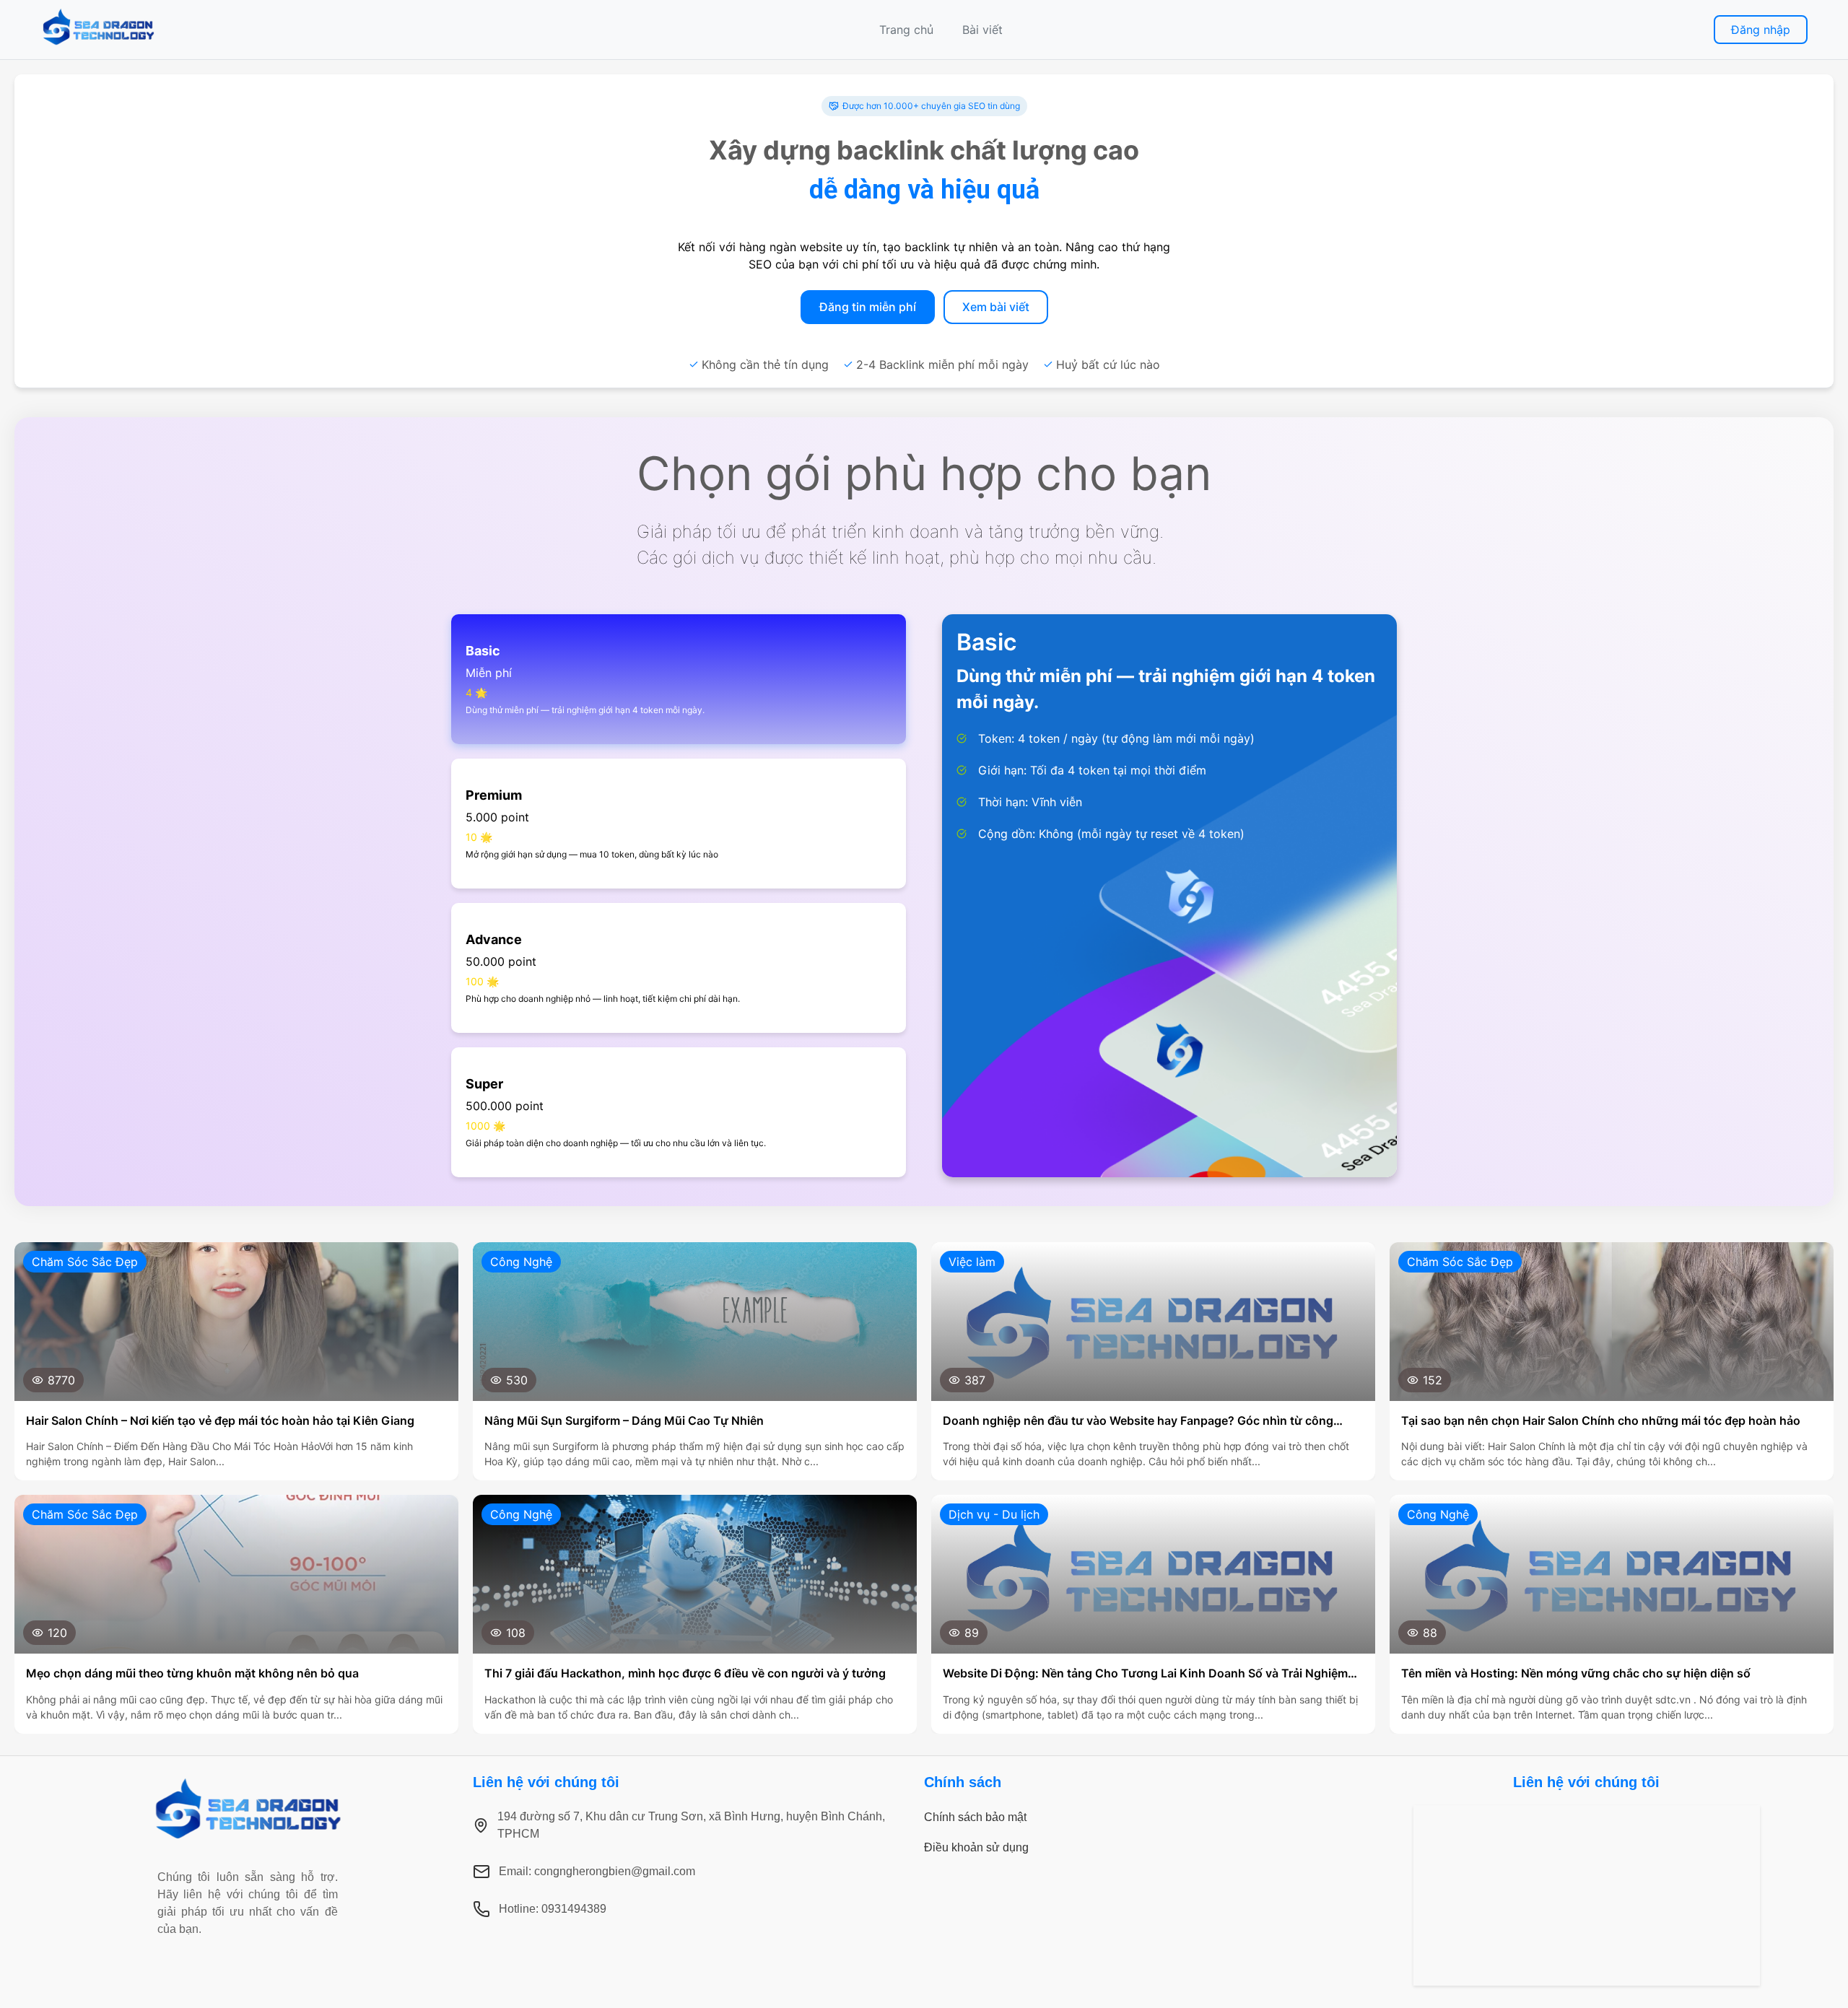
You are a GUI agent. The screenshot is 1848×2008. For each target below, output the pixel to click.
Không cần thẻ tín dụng (765, 365)
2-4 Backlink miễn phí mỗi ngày (942, 365)
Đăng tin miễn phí (868, 307)
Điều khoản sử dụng (976, 1847)
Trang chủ (906, 30)
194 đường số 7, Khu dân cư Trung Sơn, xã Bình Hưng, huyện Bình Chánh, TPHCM (691, 1825)
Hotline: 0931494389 (553, 1909)
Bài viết (982, 30)
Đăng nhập (1761, 30)
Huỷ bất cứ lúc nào (1108, 365)
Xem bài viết (996, 307)
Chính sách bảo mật (975, 1817)
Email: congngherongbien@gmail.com (597, 1871)
